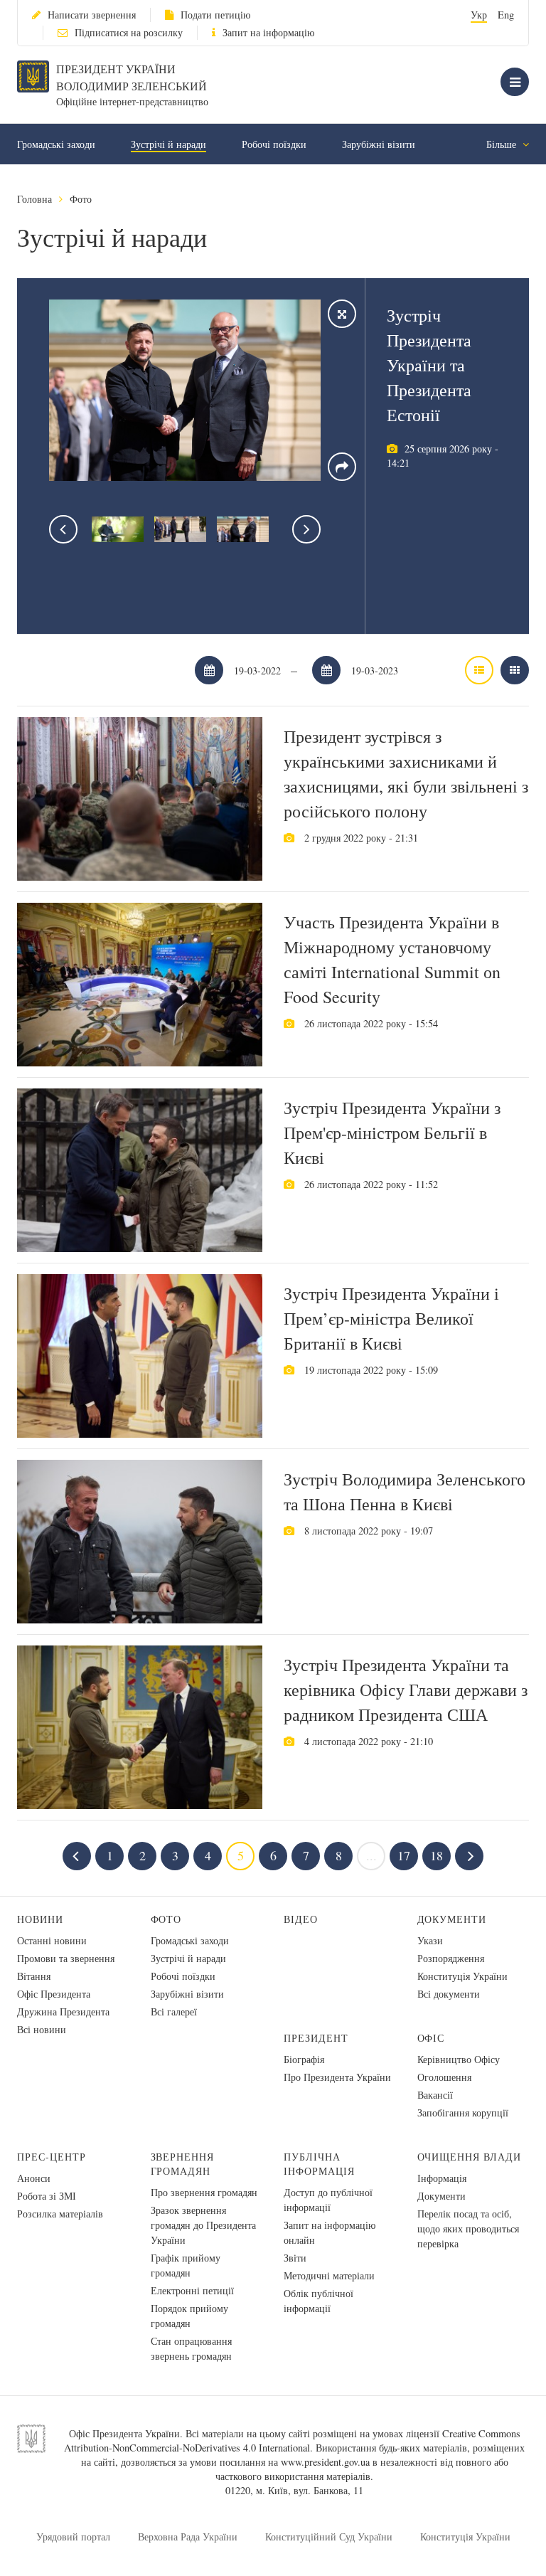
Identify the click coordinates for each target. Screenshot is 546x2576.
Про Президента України (337, 2077)
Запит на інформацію (268, 32)
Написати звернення (92, 15)
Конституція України (462, 1976)
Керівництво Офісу (459, 2059)
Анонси (34, 2178)
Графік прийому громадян (186, 2265)
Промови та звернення (66, 1958)
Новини (40, 1919)
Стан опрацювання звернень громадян (191, 2348)
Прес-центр (52, 2157)
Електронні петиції (192, 2290)
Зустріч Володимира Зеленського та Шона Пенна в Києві (405, 1491)
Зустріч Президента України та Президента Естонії (429, 365)
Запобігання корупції (463, 2113)
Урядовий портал (73, 2537)
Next (306, 529)
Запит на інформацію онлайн (330, 2232)
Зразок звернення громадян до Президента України (203, 2225)
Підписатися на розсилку (129, 32)
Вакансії (435, 2095)
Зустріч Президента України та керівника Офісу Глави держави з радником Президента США (406, 1690)
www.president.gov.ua (325, 2462)
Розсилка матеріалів (60, 2214)
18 (437, 1855)
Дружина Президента (63, 2011)
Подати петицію (215, 15)
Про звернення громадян (204, 2192)
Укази (430, 1940)
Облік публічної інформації (318, 2301)
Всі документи (449, 1994)
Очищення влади (470, 2157)
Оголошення (444, 2077)
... (371, 1855)
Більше (503, 144)
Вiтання (34, 1976)
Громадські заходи (56, 144)
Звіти (295, 2258)
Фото (81, 199)
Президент (316, 2038)
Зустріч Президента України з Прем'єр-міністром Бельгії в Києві (392, 1133)
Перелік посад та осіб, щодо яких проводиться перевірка (468, 2228)
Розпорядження (451, 1958)
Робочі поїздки (274, 144)
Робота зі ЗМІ (47, 2196)
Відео (301, 1919)
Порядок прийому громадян (189, 2316)
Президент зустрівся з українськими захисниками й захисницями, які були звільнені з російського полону (406, 774)
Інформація (442, 2178)
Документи (452, 1919)
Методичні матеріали (329, 2275)
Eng (506, 15)
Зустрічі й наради (168, 144)
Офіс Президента (54, 1994)
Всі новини (42, 2029)
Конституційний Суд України (329, 2537)
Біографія (304, 2059)
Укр (479, 15)
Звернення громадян (183, 2164)
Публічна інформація (319, 2164)
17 (404, 1855)
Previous (63, 529)
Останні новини (52, 1940)
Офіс (431, 2038)
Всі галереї (174, 2011)
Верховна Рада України (188, 2537)
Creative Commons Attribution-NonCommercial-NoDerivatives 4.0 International (292, 2440)
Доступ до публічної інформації (328, 2200)
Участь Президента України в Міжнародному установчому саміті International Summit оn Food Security (392, 959)
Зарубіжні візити (379, 144)
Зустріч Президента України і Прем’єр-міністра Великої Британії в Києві (391, 1318)
